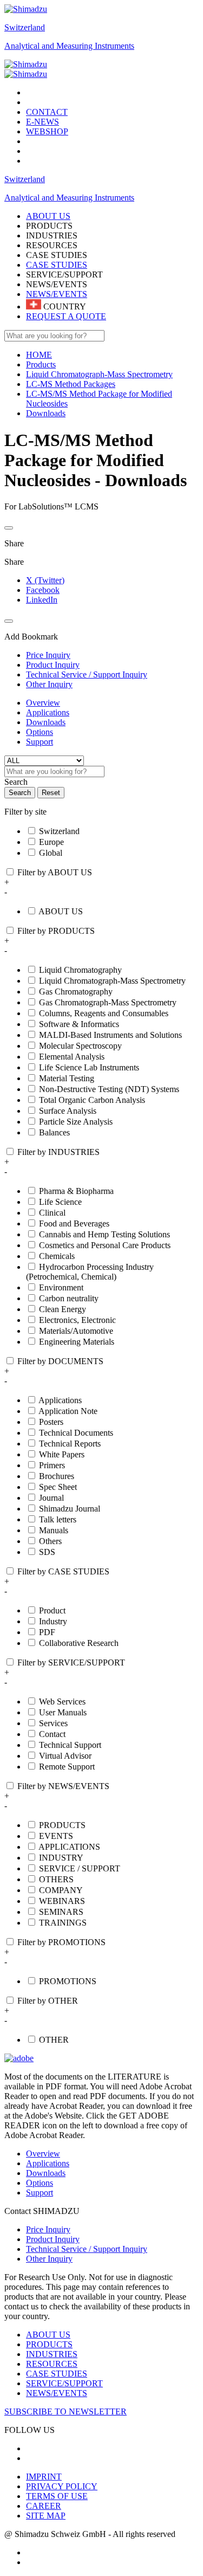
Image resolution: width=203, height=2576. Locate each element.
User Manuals (63, 1712)
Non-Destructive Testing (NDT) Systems (109, 1089)
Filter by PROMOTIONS (61, 1942)
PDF (47, 1632)
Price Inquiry (48, 2229)
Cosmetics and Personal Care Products (105, 1245)
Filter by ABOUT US (55, 872)
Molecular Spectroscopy (80, 1046)
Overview (43, 703)
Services (53, 1723)
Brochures (57, 1476)
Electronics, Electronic (77, 1320)
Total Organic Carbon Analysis (92, 1100)
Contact (52, 1734)
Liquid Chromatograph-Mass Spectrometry (112, 981)
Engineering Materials (77, 1342)
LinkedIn (42, 600)
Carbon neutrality (69, 1298)
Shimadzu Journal (70, 1509)
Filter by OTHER (48, 2001)
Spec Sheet (58, 1487)
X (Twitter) (45, 580)
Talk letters (58, 1519)
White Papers (62, 1454)
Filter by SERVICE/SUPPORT (71, 1663)
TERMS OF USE (57, 2496)
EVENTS (56, 1836)
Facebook (43, 590)
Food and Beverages (74, 1224)
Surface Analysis (68, 1111)
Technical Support (70, 1745)
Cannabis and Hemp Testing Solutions (104, 1234)
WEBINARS (62, 1901)
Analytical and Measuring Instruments (69, 46)
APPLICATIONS (69, 1847)
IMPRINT (44, 2477)
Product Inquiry (53, 2239)
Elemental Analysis (72, 1057)
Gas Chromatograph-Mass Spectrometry (108, 1002)
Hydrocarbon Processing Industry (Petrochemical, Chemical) (90, 1272)
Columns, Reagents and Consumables (104, 1013)
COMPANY (61, 1890)
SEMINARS (61, 1912)
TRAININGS (63, 1923)
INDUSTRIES (52, 2354)
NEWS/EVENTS (57, 294)
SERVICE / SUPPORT (80, 1868)
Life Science (60, 1202)
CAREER (44, 2506)
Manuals (54, 1530)
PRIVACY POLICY (62, 2486)
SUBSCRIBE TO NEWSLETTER (66, 2412)
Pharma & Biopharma (76, 1191)
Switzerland (25, 27)
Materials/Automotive (76, 1331)
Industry (53, 1621)
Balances (54, 1132)
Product (52, 1610)
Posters (51, 1422)
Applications (48, 712)
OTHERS (56, 1879)
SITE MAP (46, 2516)
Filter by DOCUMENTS (60, 1361)
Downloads (46, 722)
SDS (47, 1552)
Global (51, 853)
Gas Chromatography (76, 992)
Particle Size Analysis (76, 1122)
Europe (51, 842)
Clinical (52, 1213)
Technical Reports (70, 1444)
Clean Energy (63, 1309)
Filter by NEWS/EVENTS (63, 1786)
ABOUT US (61, 911)
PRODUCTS (62, 1825)
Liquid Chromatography (80, 970)
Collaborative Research (79, 1643)
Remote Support (67, 1767)
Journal (51, 1498)
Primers (52, 1465)
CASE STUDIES (57, 265)
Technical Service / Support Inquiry (87, 2249)
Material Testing (67, 1078)
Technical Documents (76, 1433)
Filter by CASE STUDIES (63, 1571)
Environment (61, 1287)
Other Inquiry (49, 2259)
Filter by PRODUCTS (56, 931)
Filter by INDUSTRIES (58, 1152)
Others (50, 1541)
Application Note (68, 1411)
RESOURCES (52, 2364)
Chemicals (57, 1256)
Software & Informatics (79, 1024)
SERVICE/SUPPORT (64, 2383)
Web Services (62, 1702)
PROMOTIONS (68, 1981)
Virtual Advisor (65, 1756)
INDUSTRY (61, 1858)
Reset (51, 793)
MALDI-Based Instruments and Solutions (110, 1035)
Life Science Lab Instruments (89, 1067)
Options (40, 732)
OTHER (54, 2040)
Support (40, 742)
